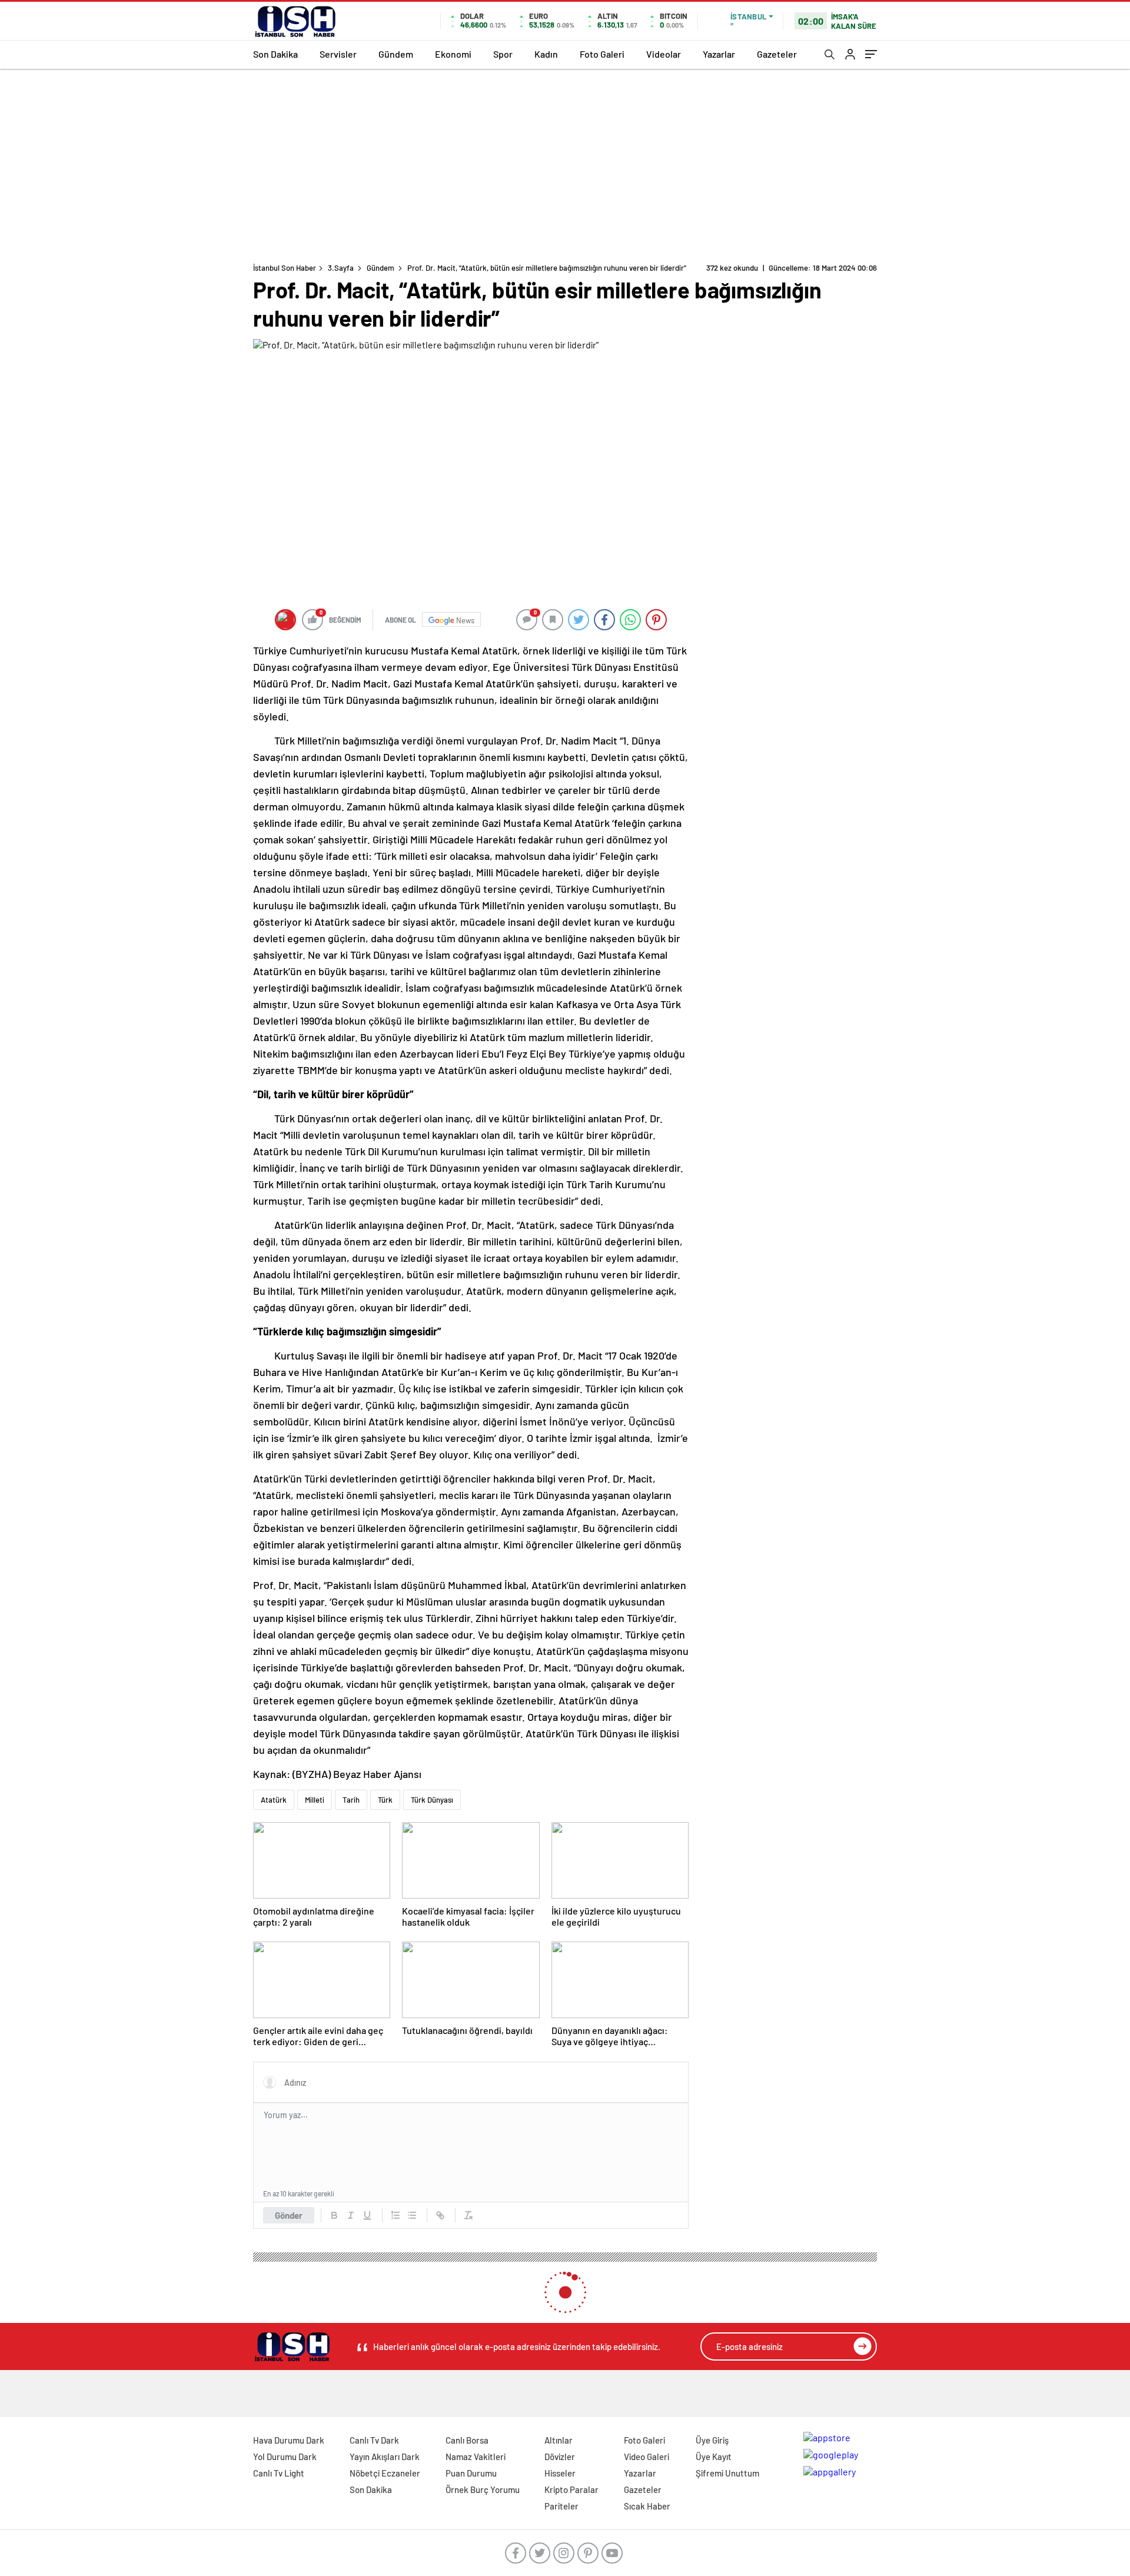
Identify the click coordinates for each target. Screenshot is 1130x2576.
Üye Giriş (712, 2440)
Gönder (289, 2215)
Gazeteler (777, 54)
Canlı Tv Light (279, 2473)
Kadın (546, 54)
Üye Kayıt (714, 2457)
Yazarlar (719, 54)
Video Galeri (647, 2457)
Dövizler (560, 2457)
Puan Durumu (471, 2473)
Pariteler (561, 2506)
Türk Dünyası (432, 1800)
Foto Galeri (602, 54)
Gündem (396, 54)
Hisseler (560, 2473)
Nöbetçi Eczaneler (385, 2473)
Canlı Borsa (467, 2440)
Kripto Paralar (571, 2489)
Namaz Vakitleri (476, 2457)
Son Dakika (275, 54)
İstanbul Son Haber (285, 268)
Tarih (351, 1800)
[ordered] (395, 2215)
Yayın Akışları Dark (385, 2457)
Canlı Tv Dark (374, 2440)
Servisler (338, 54)
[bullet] (412, 2215)
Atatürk (274, 1800)
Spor (503, 54)
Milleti (315, 1800)
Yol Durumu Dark (285, 2457)
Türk (385, 1800)
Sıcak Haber (647, 2506)
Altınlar (559, 2440)
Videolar (664, 54)
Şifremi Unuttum (727, 2473)
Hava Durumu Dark (289, 2440)
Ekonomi (453, 54)
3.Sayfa (341, 268)
